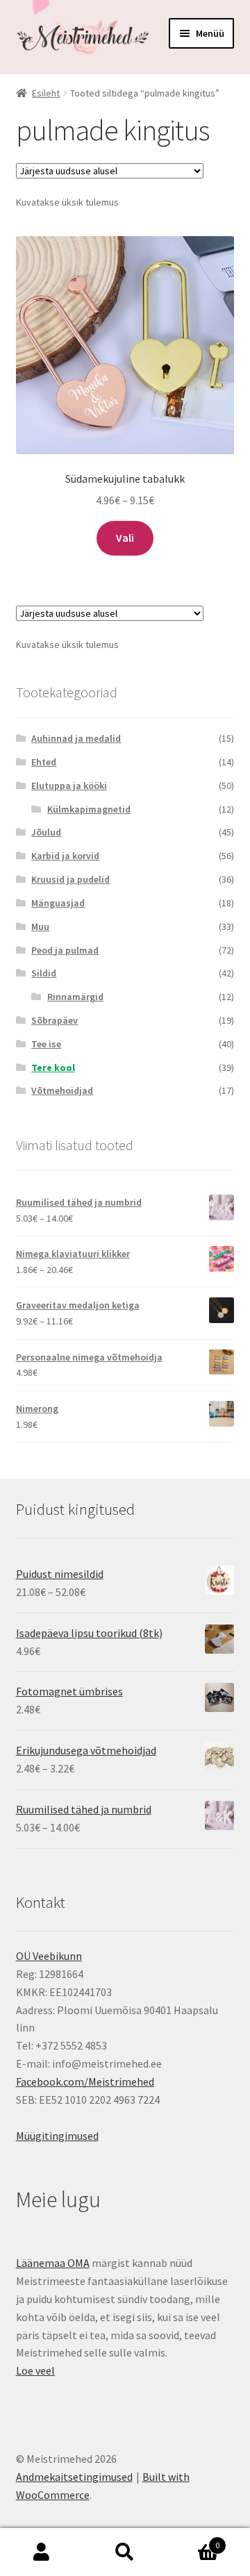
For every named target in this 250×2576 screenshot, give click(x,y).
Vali (125, 538)
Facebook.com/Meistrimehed (85, 2081)
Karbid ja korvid (65, 856)
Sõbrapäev (55, 1020)
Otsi (125, 2552)
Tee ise (46, 1044)
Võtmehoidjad (62, 1090)
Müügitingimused (57, 2136)
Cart (193, 2540)
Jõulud (46, 832)
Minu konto (42, 2552)
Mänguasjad (58, 903)
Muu (40, 926)
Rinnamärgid (75, 997)
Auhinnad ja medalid (76, 738)
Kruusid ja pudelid (70, 879)
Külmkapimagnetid (89, 809)
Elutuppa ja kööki (69, 786)
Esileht (46, 93)
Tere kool (53, 1067)
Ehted (44, 762)
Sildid (44, 973)
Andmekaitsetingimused (74, 2477)
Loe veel (35, 2370)
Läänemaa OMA (53, 2263)
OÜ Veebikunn (49, 1956)
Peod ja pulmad (65, 950)
